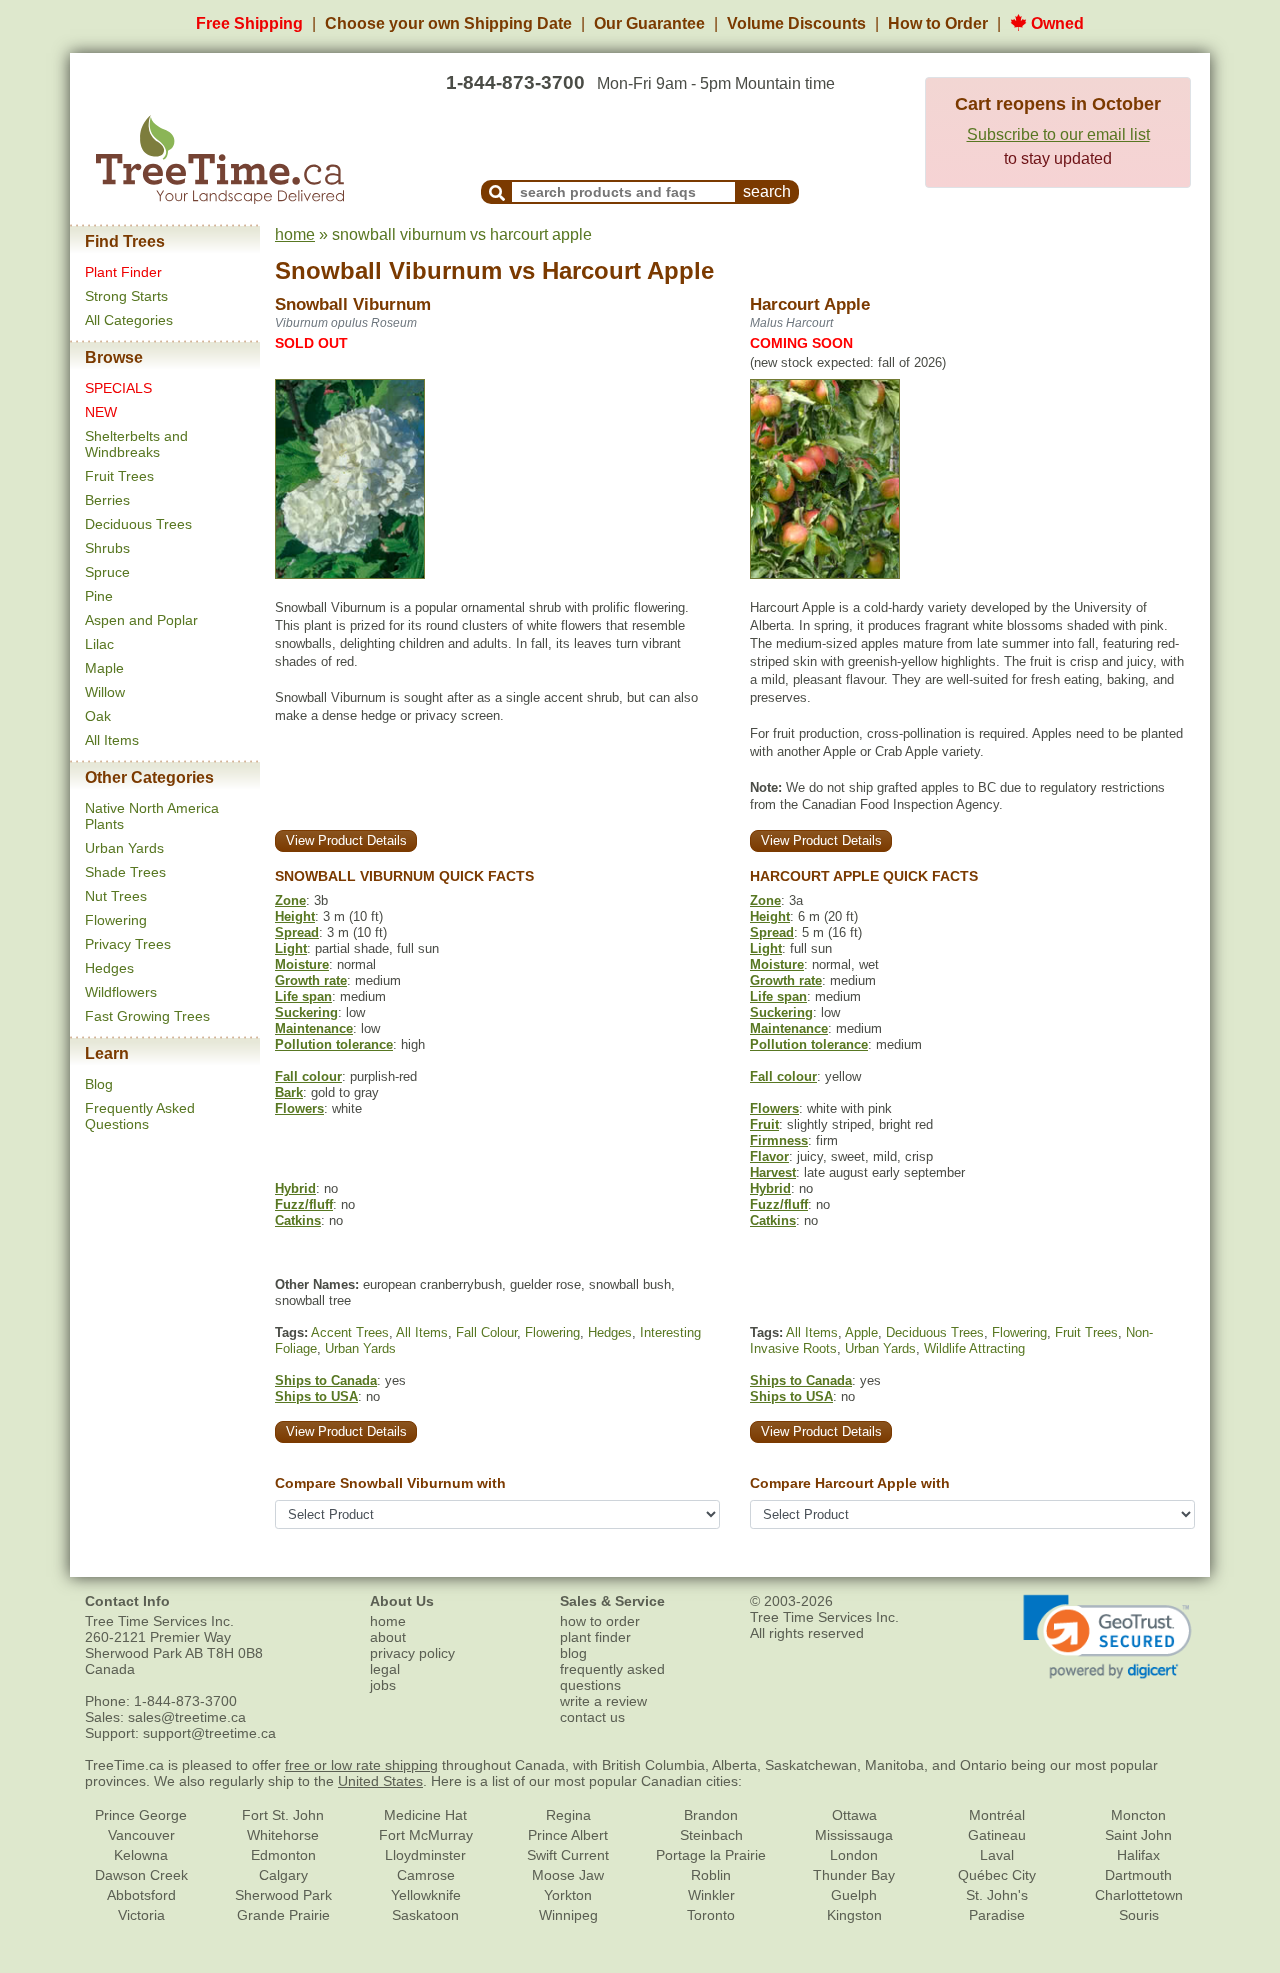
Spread (297, 932)
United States (380, 1781)
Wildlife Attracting (974, 1348)
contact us (592, 1717)
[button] (1107, 1637)
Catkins (298, 1220)
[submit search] (497, 192)
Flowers (299, 1108)
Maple (104, 668)
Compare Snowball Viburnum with (390, 1483)
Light (291, 948)
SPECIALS (118, 388)
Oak (98, 716)
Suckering (306, 1012)
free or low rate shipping (361, 1765)
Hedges (109, 968)
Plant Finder (123, 272)
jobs (383, 1685)
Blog (99, 1084)
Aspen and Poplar (141, 620)
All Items (112, 740)
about (388, 1637)
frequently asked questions (612, 1677)
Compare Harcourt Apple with (850, 1483)
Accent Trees (350, 1332)
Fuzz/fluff (304, 1204)
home (295, 234)
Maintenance (314, 1028)
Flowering (116, 920)
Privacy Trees (128, 944)
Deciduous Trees (138, 524)
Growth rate (311, 980)
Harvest (773, 1172)
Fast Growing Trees (147, 1016)
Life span (303, 996)
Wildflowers (121, 992)
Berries (107, 500)
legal (385, 1669)
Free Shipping (249, 23)
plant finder (595, 1637)
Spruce (107, 572)
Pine (99, 596)
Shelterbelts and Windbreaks (136, 444)
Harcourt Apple (628, 270)
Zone (290, 900)
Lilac (99, 644)
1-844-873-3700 (515, 82)
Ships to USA (316, 1396)
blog (573, 1653)
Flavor (769, 1156)
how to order (600, 1621)
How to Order (938, 23)
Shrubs (107, 548)
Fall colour (308, 1076)
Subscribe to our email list (1058, 134)
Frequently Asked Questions (140, 1116)
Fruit (764, 1124)
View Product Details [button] (346, 840)
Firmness (779, 1140)
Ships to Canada (326, 1380)
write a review (603, 1701)
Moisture (302, 964)
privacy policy (412, 1653)
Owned (1055, 23)
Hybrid (295, 1188)
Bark (289, 1092)
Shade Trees (125, 872)
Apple (861, 1332)
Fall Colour (486, 1332)
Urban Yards (124, 848)
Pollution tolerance (334, 1044)
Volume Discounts (796, 23)
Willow (105, 692)
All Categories (129, 320)
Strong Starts (126, 296)
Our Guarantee (649, 23)
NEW (101, 412)
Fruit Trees (119, 476)
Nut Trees (116, 896)
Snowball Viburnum (388, 270)
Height (295, 916)
